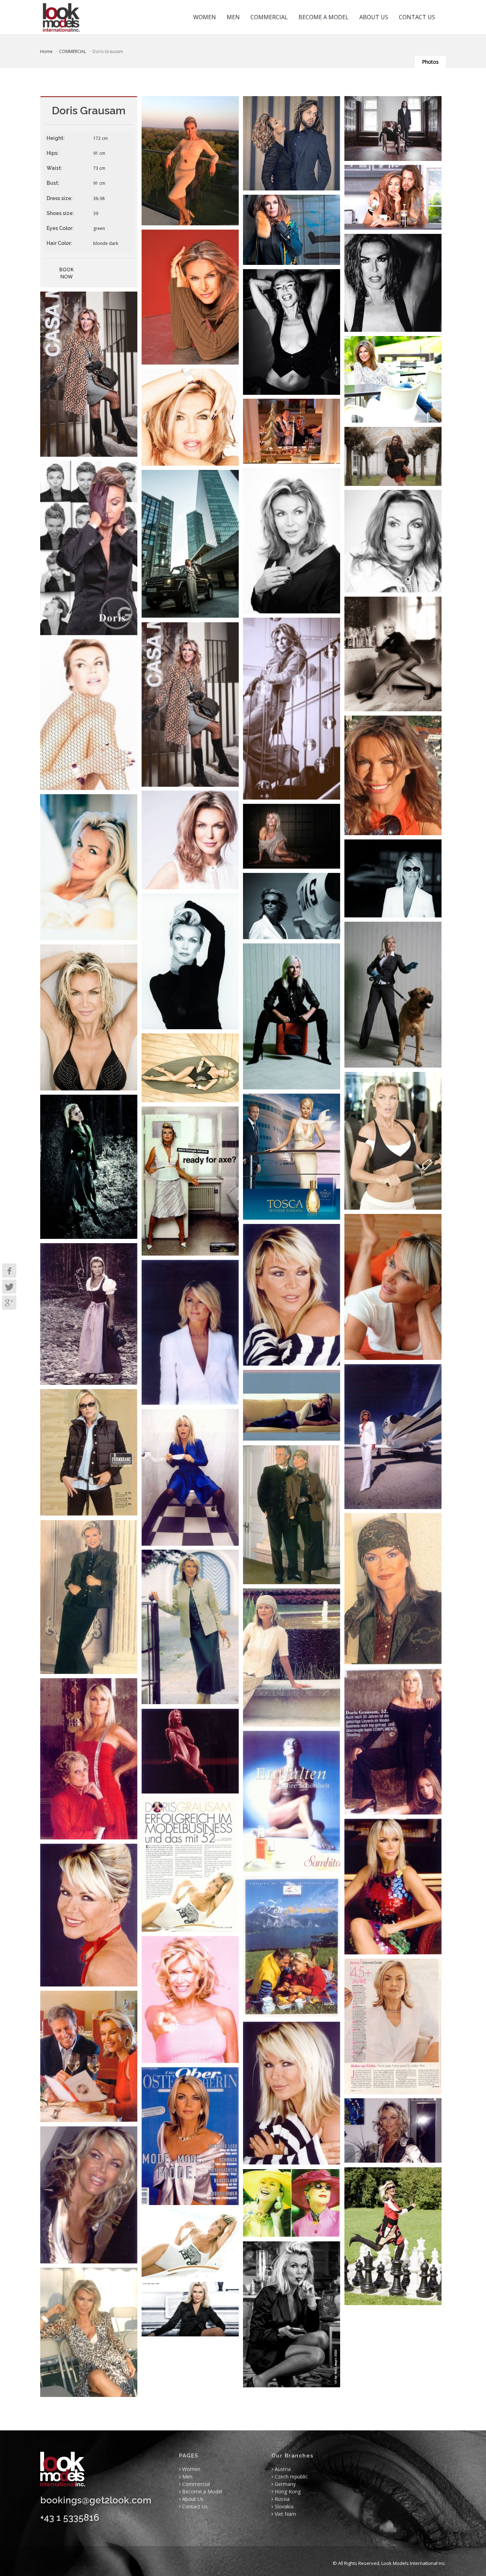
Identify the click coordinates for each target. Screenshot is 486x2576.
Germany (284, 2484)
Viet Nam (285, 2514)
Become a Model (201, 2491)
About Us (192, 2499)
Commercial (195, 2484)
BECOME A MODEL (324, 17)
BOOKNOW (66, 273)
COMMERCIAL (269, 17)
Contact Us (194, 2506)
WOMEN (205, 17)
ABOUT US (374, 17)
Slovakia (283, 2506)
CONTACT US (417, 17)
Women (191, 2469)
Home (46, 51)
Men (187, 2476)
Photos (430, 62)
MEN (233, 17)
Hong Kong (287, 2491)
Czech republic (290, 2476)
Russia (281, 2499)
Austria (282, 2469)
